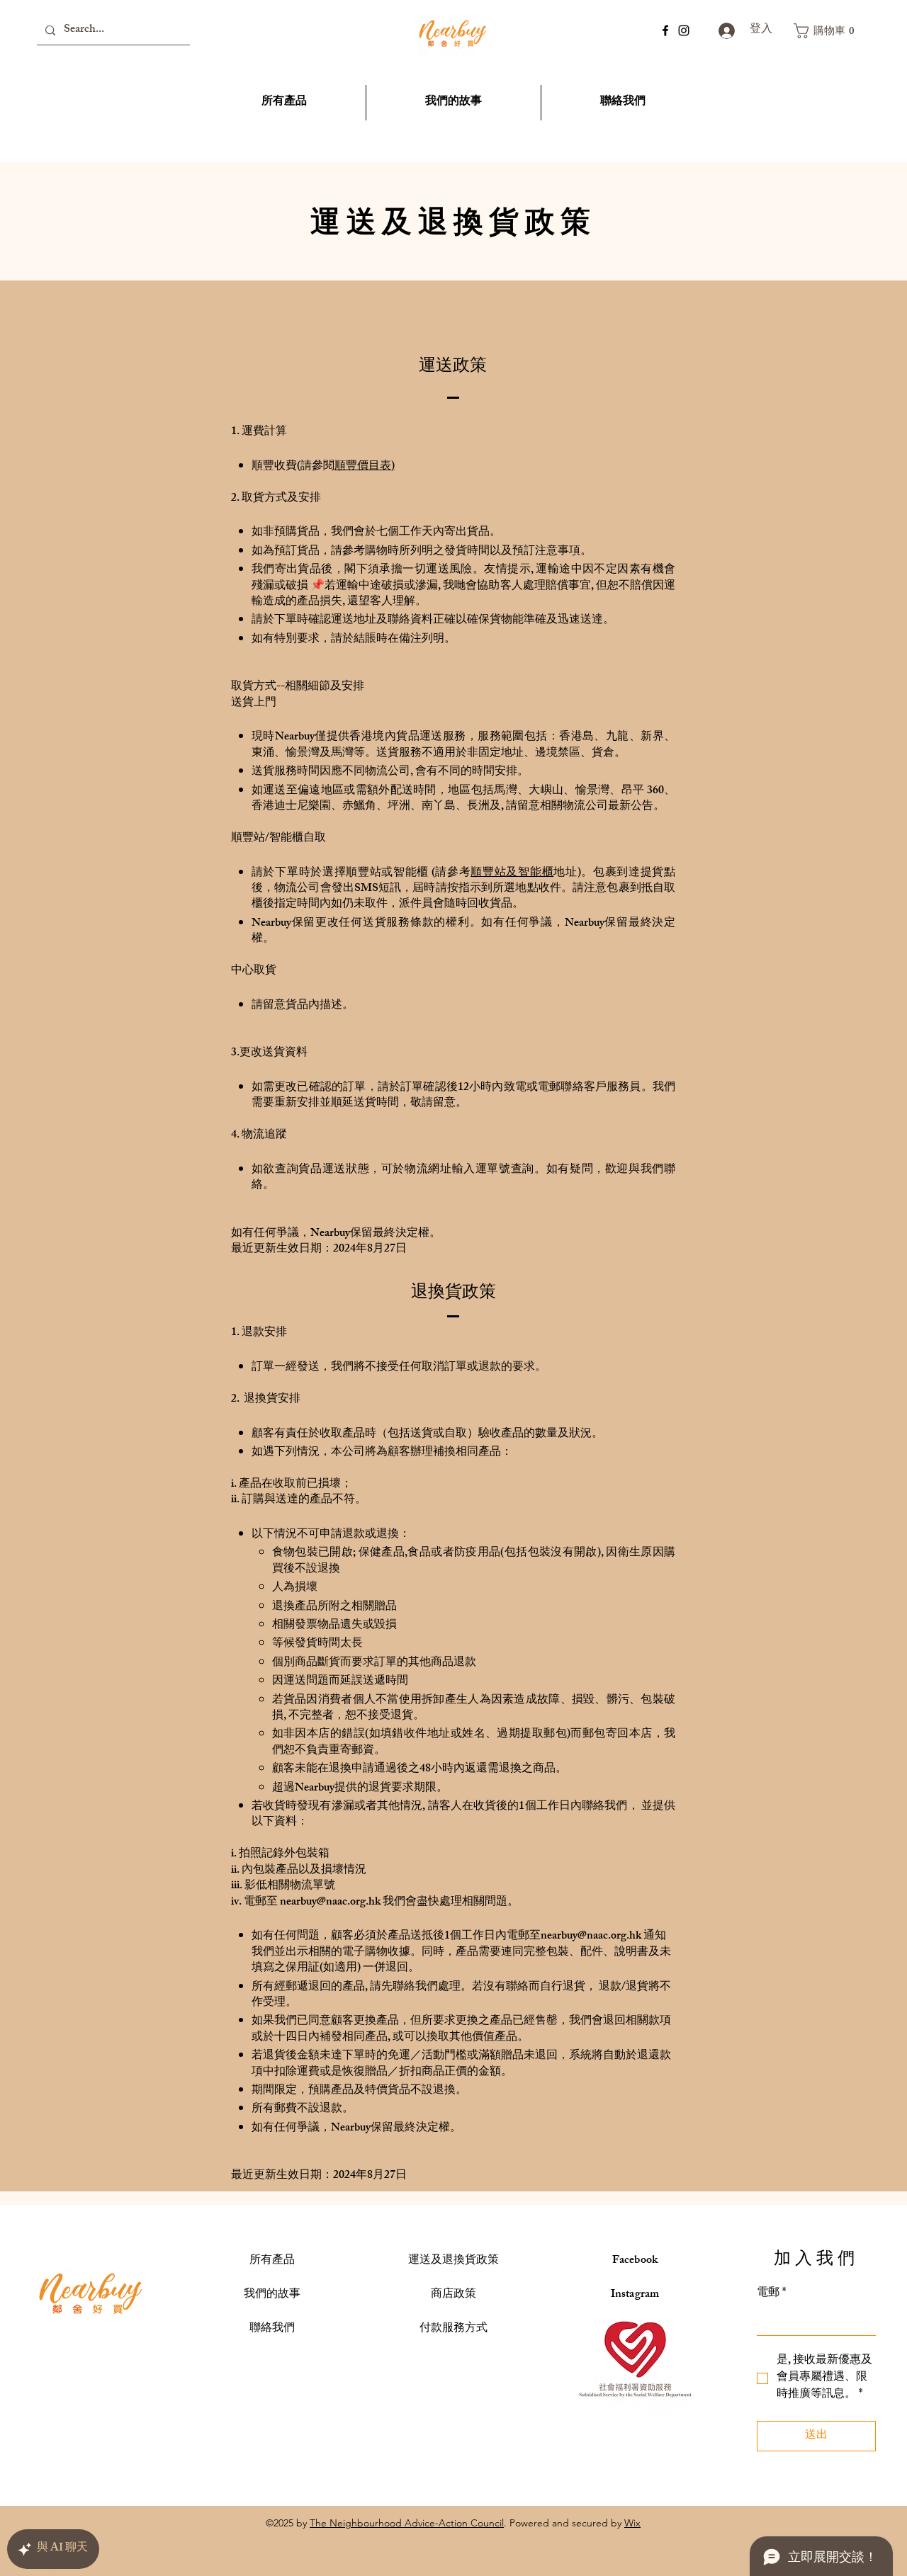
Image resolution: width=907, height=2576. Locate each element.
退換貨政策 (453, 2261)
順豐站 (488, 874)
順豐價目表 (363, 467)
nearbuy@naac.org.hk (330, 1903)
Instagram (635, 2295)
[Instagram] (684, 30)
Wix (632, 2523)
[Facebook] (665, 30)
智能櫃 (536, 874)
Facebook (635, 2261)
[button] (828, 31)
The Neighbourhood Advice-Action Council (407, 2523)
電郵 (771, 2294)
